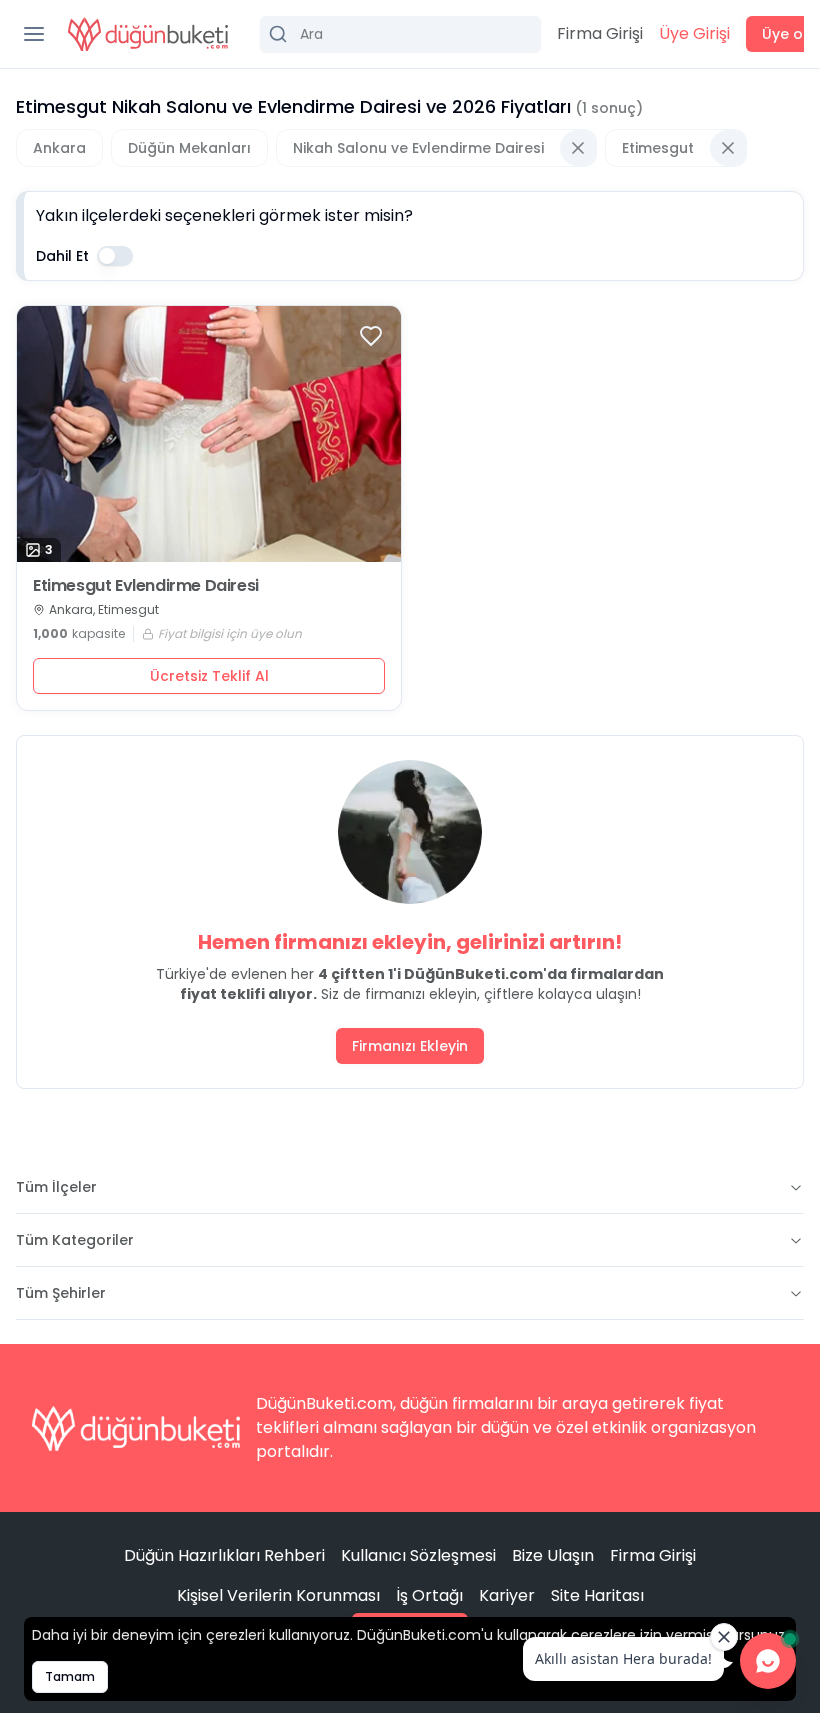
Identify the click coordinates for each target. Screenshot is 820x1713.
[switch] (115, 256)
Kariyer (507, 1595)
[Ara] (400, 34)
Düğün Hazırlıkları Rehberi (224, 1555)
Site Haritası (597, 1595)
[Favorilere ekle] (371, 336)
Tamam (70, 1676)
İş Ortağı (429, 1595)
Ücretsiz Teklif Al (209, 676)
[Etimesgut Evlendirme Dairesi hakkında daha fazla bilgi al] (209, 434)
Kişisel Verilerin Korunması (278, 1595)
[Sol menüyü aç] (34, 34)
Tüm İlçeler (56, 1187)
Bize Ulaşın (553, 1555)
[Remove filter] (578, 148)
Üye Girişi (694, 33)
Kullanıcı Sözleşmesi (418, 1555)
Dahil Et (62, 256)
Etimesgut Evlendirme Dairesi (146, 586)
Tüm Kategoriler (75, 1240)
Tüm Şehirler (61, 1293)
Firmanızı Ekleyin (410, 1046)
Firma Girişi (600, 33)
